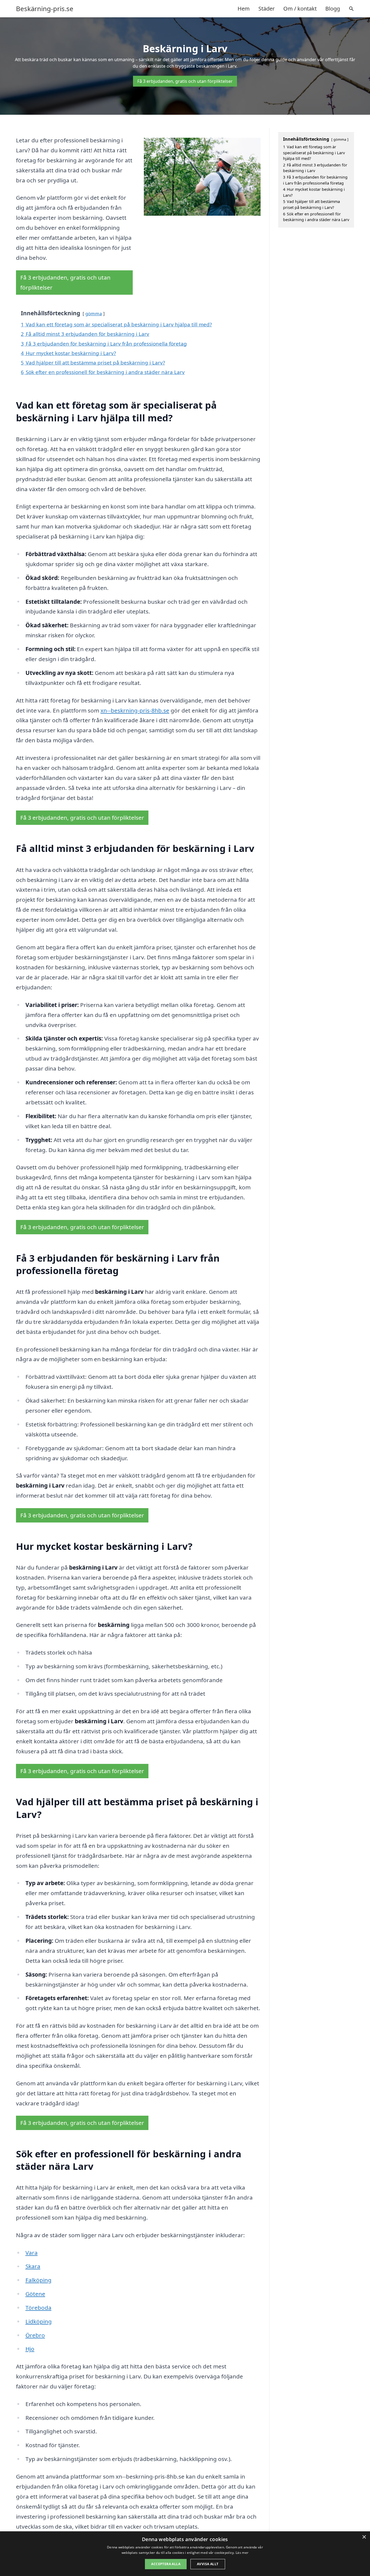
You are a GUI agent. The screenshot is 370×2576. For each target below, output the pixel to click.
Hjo (30, 2349)
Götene (35, 2294)
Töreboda (38, 2308)
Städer (267, 9)
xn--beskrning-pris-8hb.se (135, 710)
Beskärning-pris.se (45, 9)
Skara (33, 2266)
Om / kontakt (300, 9)
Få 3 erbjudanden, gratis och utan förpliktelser (185, 81)
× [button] (364, 2537)
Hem (244, 9)
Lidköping (39, 2321)
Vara (32, 2253)
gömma (94, 314)
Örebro (35, 2335)
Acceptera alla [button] (166, 2564)
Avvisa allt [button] (208, 2564)
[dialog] (185, 2554)
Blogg (333, 9)
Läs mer (242, 2553)
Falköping (38, 2280)
